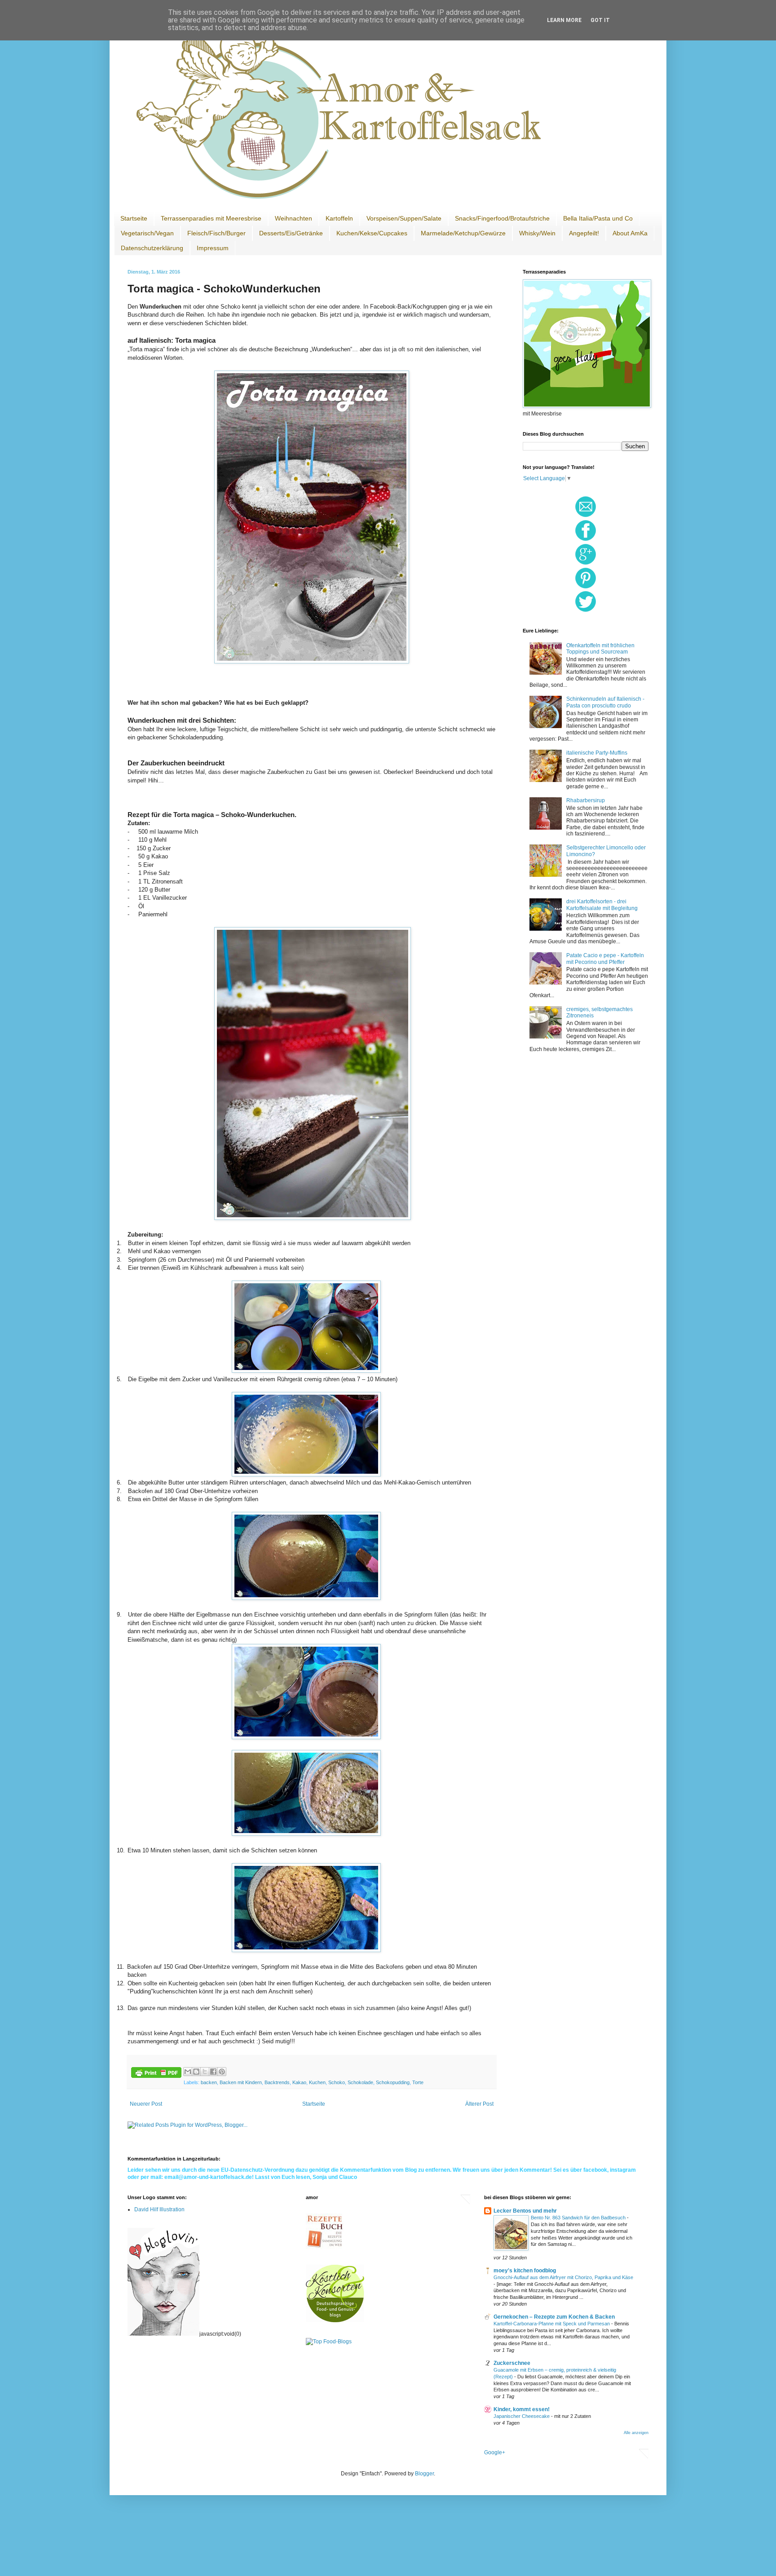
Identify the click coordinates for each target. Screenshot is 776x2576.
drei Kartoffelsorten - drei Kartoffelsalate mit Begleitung (602, 905)
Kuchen (317, 2082)
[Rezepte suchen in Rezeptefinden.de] (329, 2342)
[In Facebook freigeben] (213, 2072)
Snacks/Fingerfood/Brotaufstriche (502, 218)
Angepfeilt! (584, 233)
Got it (600, 20)
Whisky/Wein (537, 233)
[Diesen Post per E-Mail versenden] (188, 2072)
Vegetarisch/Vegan (147, 233)
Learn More (564, 20)
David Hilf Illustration (159, 2209)
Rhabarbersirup (586, 800)
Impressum (213, 248)
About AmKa (630, 233)
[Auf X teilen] (205, 2072)
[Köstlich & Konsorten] (335, 2320)
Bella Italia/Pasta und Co (598, 218)
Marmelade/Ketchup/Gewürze (463, 233)
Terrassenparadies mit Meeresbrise (211, 218)
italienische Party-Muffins (597, 753)
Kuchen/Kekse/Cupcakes (372, 233)
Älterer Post (479, 2104)
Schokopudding (393, 2082)
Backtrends (277, 2082)
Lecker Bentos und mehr (525, 2211)
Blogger (424, 2474)
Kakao (299, 2082)
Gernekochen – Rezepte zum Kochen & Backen (554, 2317)
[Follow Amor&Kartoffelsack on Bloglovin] (163, 2334)
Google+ (495, 2452)
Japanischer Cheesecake (522, 2416)
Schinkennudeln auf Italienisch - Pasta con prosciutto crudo (605, 702)
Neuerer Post (146, 2104)
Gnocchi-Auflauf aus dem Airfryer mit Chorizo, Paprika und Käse (563, 2277)
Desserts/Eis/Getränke (291, 233)
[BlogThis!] (196, 2072)
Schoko (337, 2082)
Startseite (134, 218)
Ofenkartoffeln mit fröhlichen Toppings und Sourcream (600, 649)
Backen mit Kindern (241, 2082)
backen (209, 2082)
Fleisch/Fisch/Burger (216, 233)
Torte (418, 2082)
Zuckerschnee (512, 2363)
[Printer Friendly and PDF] (156, 2074)
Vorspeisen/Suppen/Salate (404, 218)
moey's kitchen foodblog (525, 2271)
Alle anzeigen (636, 2433)
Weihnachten (293, 218)
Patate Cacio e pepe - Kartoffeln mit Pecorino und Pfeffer (605, 959)
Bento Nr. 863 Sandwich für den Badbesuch (579, 2218)
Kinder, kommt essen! (522, 2409)
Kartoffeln (339, 218)
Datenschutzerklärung (152, 248)
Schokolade (360, 2082)
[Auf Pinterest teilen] (222, 2072)
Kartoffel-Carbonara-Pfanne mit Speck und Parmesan (552, 2324)
